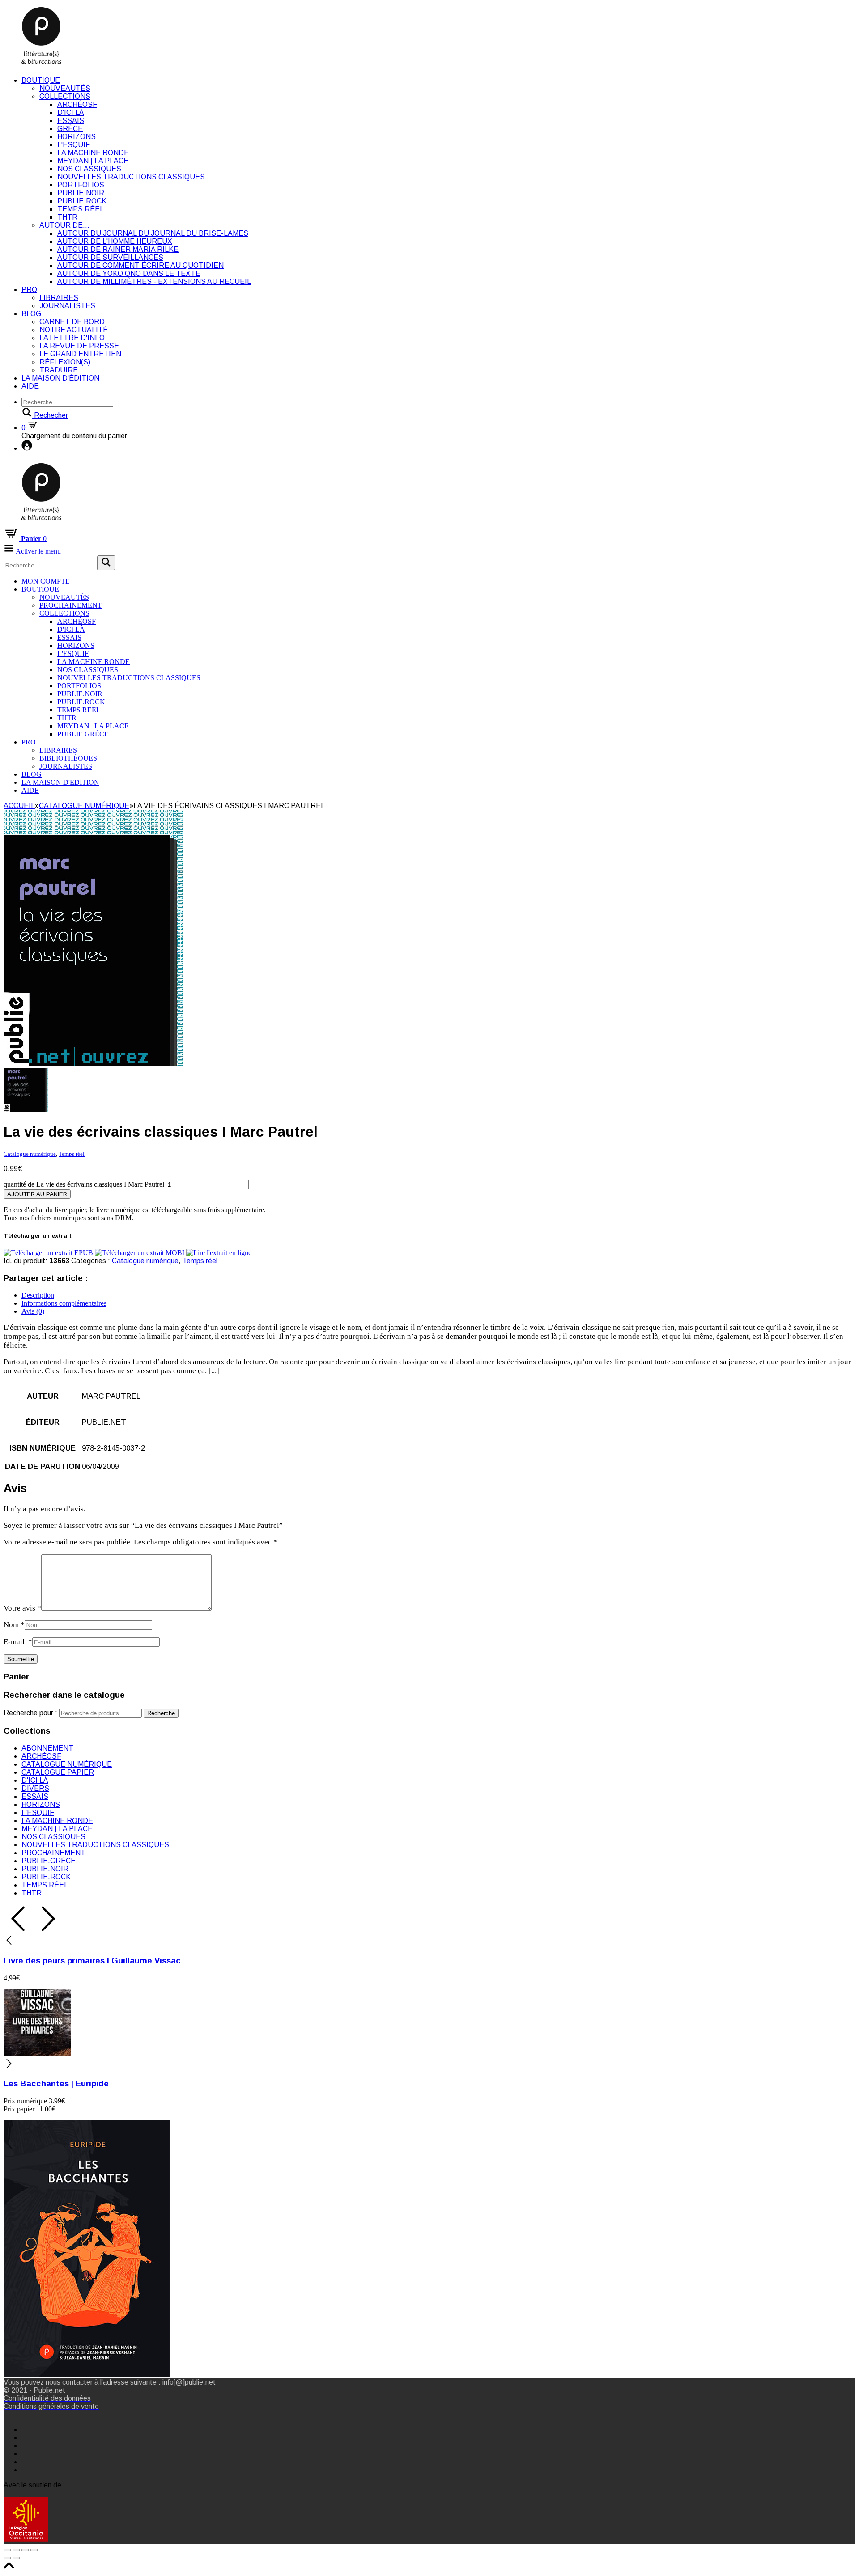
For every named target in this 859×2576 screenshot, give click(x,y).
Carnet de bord (72, 322)
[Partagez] (16, 2550)
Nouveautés (65, 88)
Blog (31, 314)
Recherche (161, 1713)
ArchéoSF (77, 104)
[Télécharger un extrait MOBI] (140, 1253)
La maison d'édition (60, 378)
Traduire (59, 370)
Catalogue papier (58, 1772)
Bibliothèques (68, 758)
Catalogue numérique (84, 806)
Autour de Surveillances (110, 257)
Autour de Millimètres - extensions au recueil (154, 281)
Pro (29, 290)
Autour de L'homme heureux (115, 241)
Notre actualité (74, 330)
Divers (35, 1788)
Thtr (67, 217)
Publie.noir (81, 193)
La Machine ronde (93, 153)
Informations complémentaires (64, 1303)
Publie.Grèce (83, 734)
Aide (30, 386)
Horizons (77, 137)
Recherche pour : (30, 1713)
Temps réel (81, 209)
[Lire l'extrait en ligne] (219, 1253)
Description (38, 1295)
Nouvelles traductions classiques (131, 177)
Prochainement (71, 605)
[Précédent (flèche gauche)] (7, 2558)
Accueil (19, 806)
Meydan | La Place (93, 161)
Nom (14, 1625)
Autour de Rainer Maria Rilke (118, 249)
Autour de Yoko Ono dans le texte (129, 273)
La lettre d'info (72, 338)
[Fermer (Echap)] (7, 2550)
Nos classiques (89, 169)
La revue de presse (79, 346)
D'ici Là (70, 112)
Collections (65, 96)
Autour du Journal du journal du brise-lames (153, 233)
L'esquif (74, 145)
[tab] (438, 1295)
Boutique (41, 80)
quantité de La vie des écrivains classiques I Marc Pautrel (84, 1184)
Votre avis (22, 1608)
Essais (71, 121)
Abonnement (47, 1748)
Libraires (59, 298)
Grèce (70, 129)
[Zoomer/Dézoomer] (34, 2550)
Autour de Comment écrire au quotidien (140, 265)
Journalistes (67, 306)
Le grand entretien (80, 354)
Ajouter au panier (37, 1194)
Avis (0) (33, 1311)
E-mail (18, 1642)
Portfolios (81, 185)
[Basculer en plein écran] (25, 2550)
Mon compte (46, 581)
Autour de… (64, 225)
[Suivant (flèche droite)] (16, 2558)
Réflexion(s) (65, 362)
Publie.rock (82, 201)
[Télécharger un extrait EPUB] (48, 1253)
